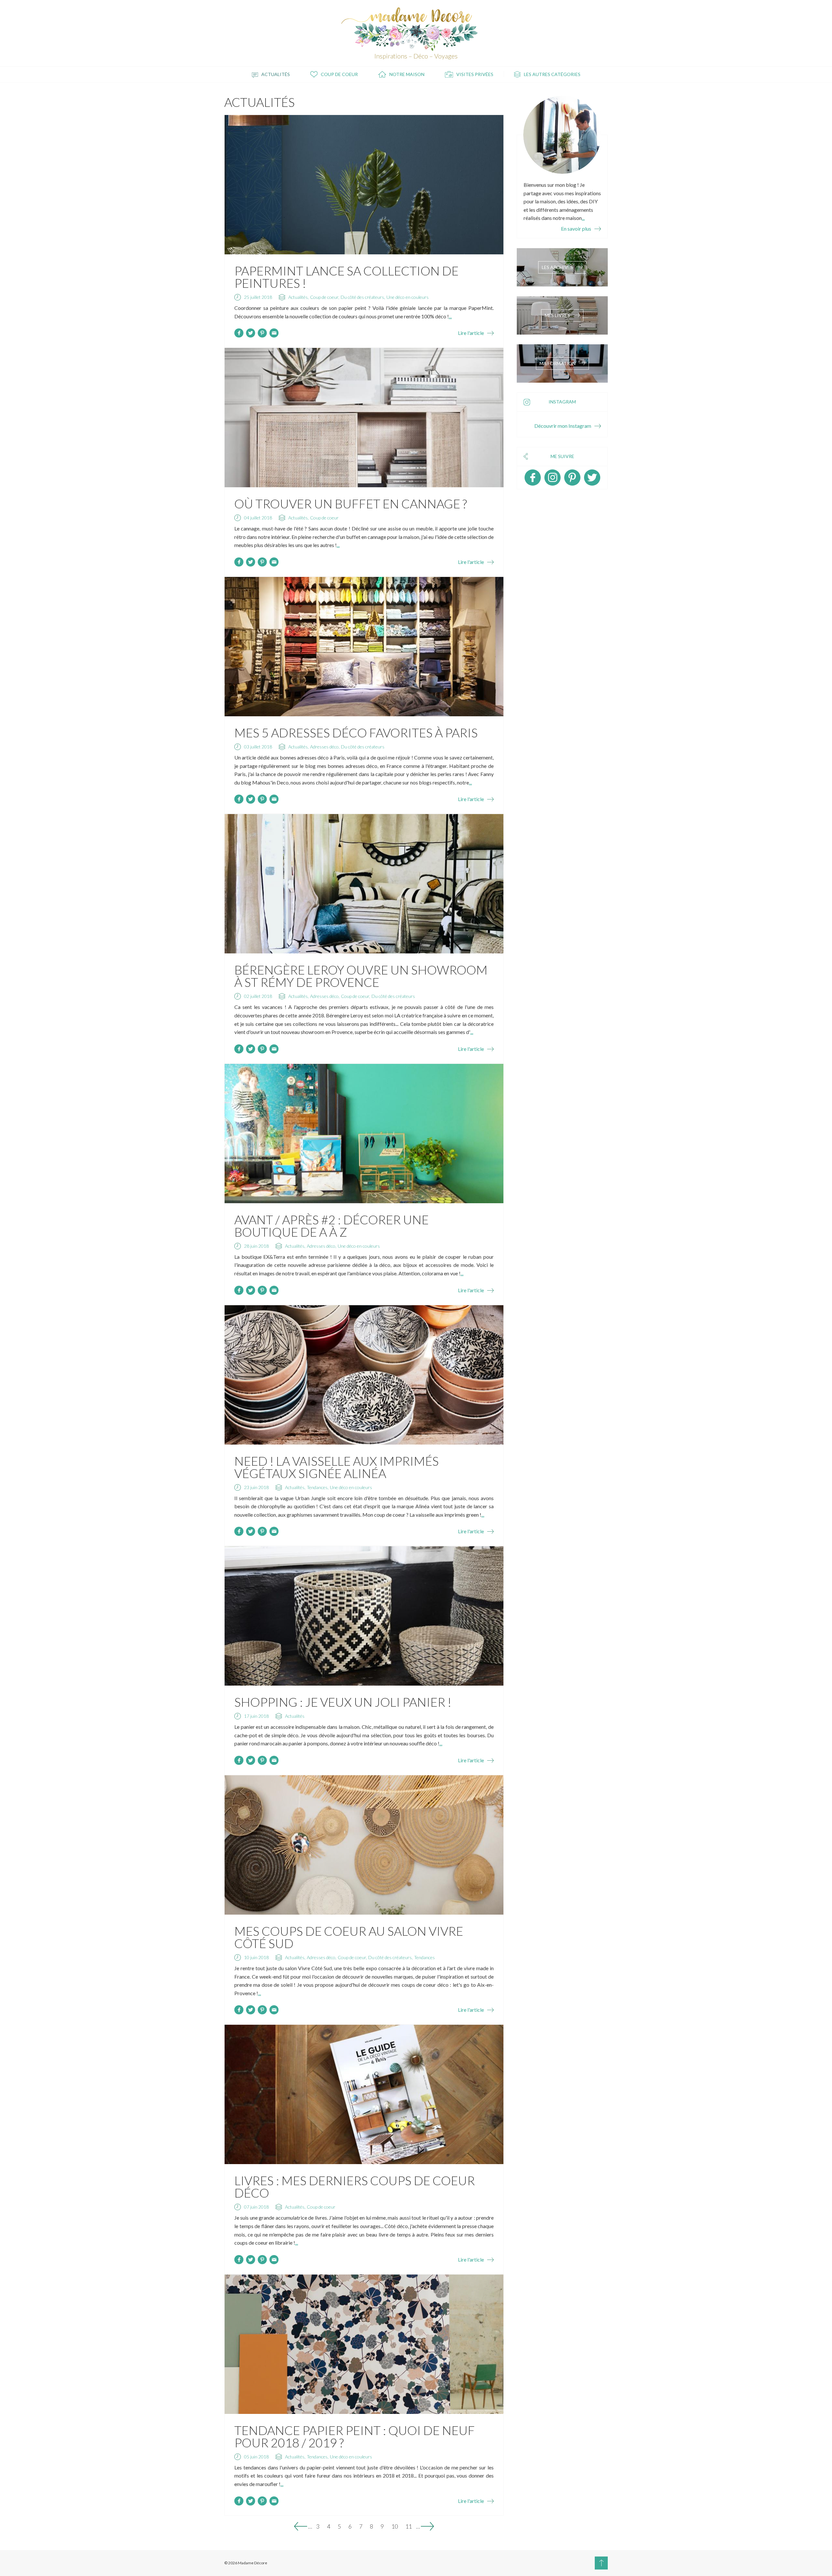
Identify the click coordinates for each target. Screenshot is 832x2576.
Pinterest (572, 478)
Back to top (601, 2563)
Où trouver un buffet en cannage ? (351, 504)
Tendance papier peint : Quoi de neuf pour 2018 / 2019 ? (355, 2436)
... (450, 316)
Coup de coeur (339, 74)
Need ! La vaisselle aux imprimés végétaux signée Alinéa (337, 1467)
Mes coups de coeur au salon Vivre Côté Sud (349, 1937)
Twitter (592, 478)
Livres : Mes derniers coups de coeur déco (355, 2187)
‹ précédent (301, 2526)
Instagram (552, 478)
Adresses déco (324, 747)
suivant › (427, 2526)
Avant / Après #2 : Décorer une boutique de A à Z (331, 1226)
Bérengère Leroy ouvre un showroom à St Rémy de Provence (361, 976)
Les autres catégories (552, 74)
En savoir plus (576, 229)
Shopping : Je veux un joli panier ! (343, 1702)
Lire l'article (471, 333)
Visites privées (475, 74)
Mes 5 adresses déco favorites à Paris (356, 733)
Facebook (533, 478)
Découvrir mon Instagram (563, 426)
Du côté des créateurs (362, 297)
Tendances (317, 1487)
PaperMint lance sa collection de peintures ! (346, 277)
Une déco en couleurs (408, 297)
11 (409, 2526)
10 (395, 2526)
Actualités (276, 74)
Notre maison (407, 74)
